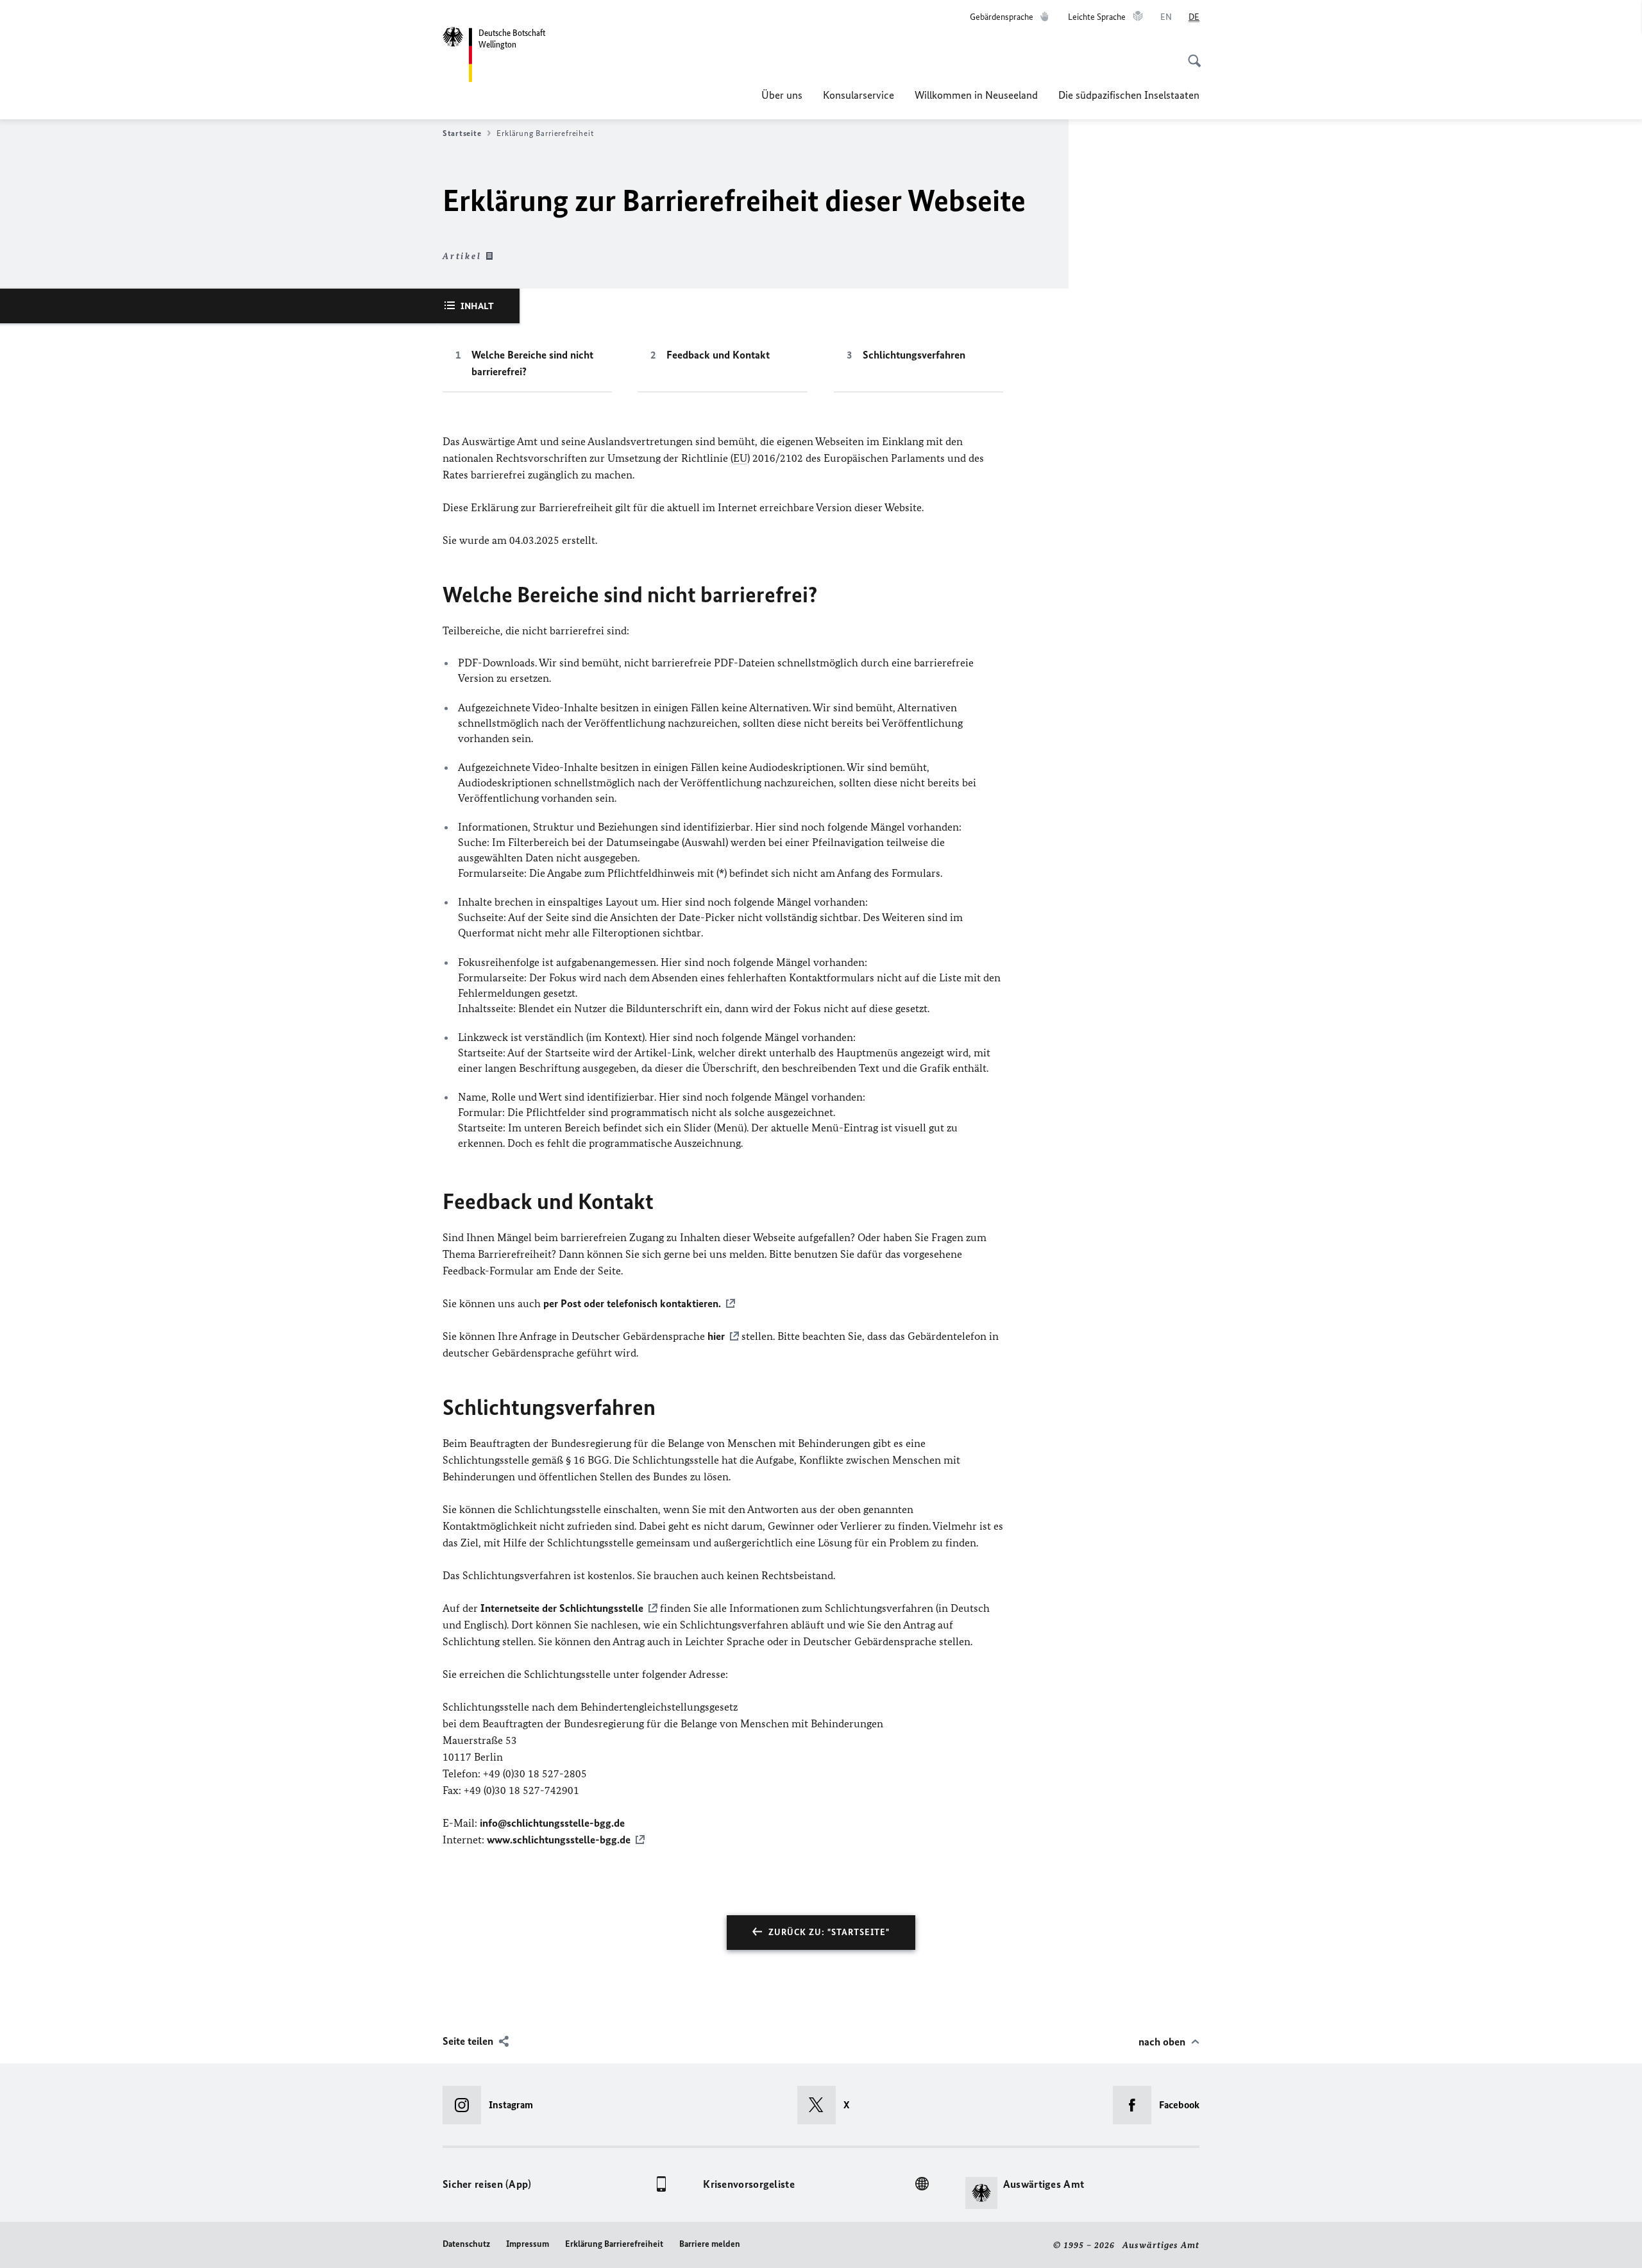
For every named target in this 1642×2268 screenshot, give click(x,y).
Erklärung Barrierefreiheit (614, 2244)
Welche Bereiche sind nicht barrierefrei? (532, 363)
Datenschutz (466, 2244)
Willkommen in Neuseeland (976, 95)
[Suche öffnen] (1190, 54)
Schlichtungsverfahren (914, 355)
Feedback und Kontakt (718, 355)
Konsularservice (859, 95)
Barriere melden (710, 2244)
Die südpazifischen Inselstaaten (1129, 95)
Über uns (782, 95)
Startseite (462, 133)
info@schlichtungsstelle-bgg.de (552, 1823)
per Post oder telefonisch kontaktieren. (632, 1303)
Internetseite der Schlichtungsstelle (562, 1608)
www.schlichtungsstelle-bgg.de (559, 1840)
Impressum (528, 2244)
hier (716, 1336)
